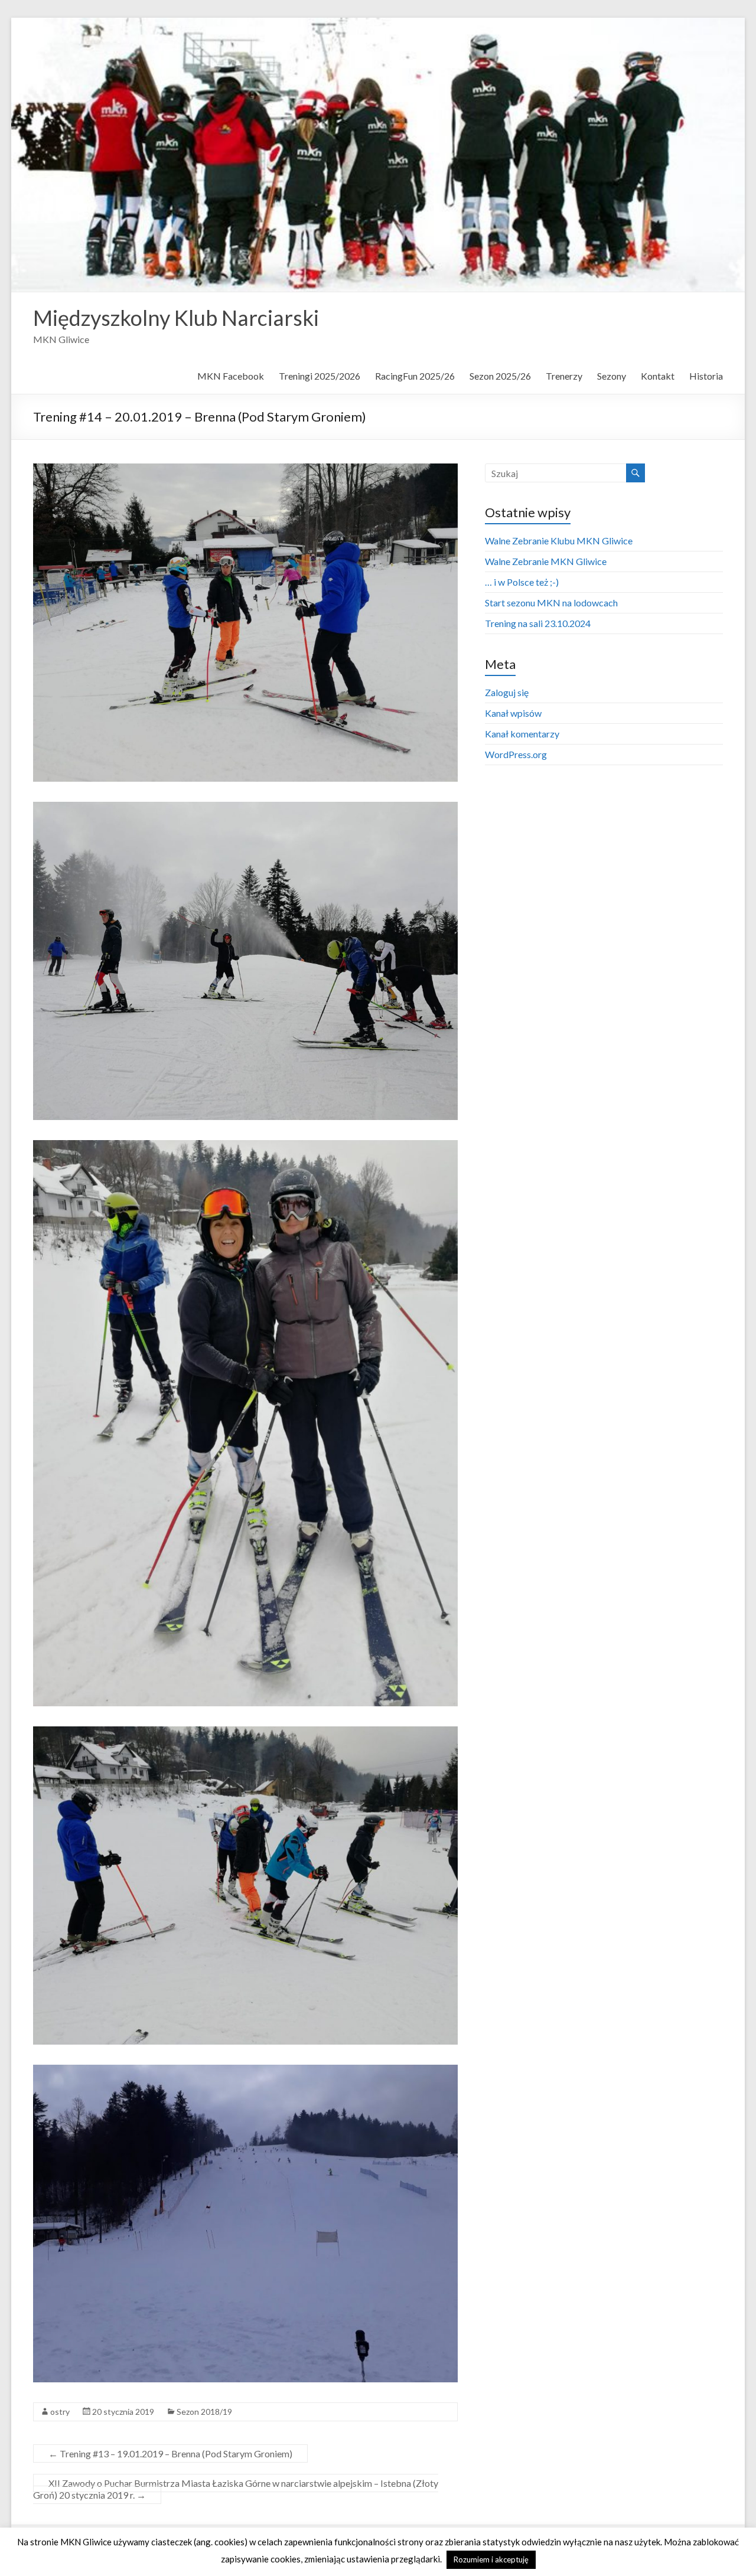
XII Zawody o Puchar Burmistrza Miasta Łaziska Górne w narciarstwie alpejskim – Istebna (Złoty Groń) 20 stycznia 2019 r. (236, 2489)
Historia (706, 376)
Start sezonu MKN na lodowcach (551, 603)
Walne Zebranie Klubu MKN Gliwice (559, 541)
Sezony (612, 376)
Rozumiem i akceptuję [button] (491, 2559)
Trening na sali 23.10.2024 (538, 623)
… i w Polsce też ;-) (522, 582)
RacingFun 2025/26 (415, 376)
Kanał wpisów (513, 713)
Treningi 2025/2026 (320, 376)
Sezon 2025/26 (500, 376)
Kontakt (658, 376)
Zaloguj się (507, 692)
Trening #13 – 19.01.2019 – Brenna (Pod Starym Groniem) (170, 2453)
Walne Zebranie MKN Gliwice (546, 561)
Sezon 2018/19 (204, 2412)
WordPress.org (516, 754)
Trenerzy (564, 376)
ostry (60, 2412)
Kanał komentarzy (522, 734)
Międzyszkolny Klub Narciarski (176, 318)
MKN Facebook (231, 376)
